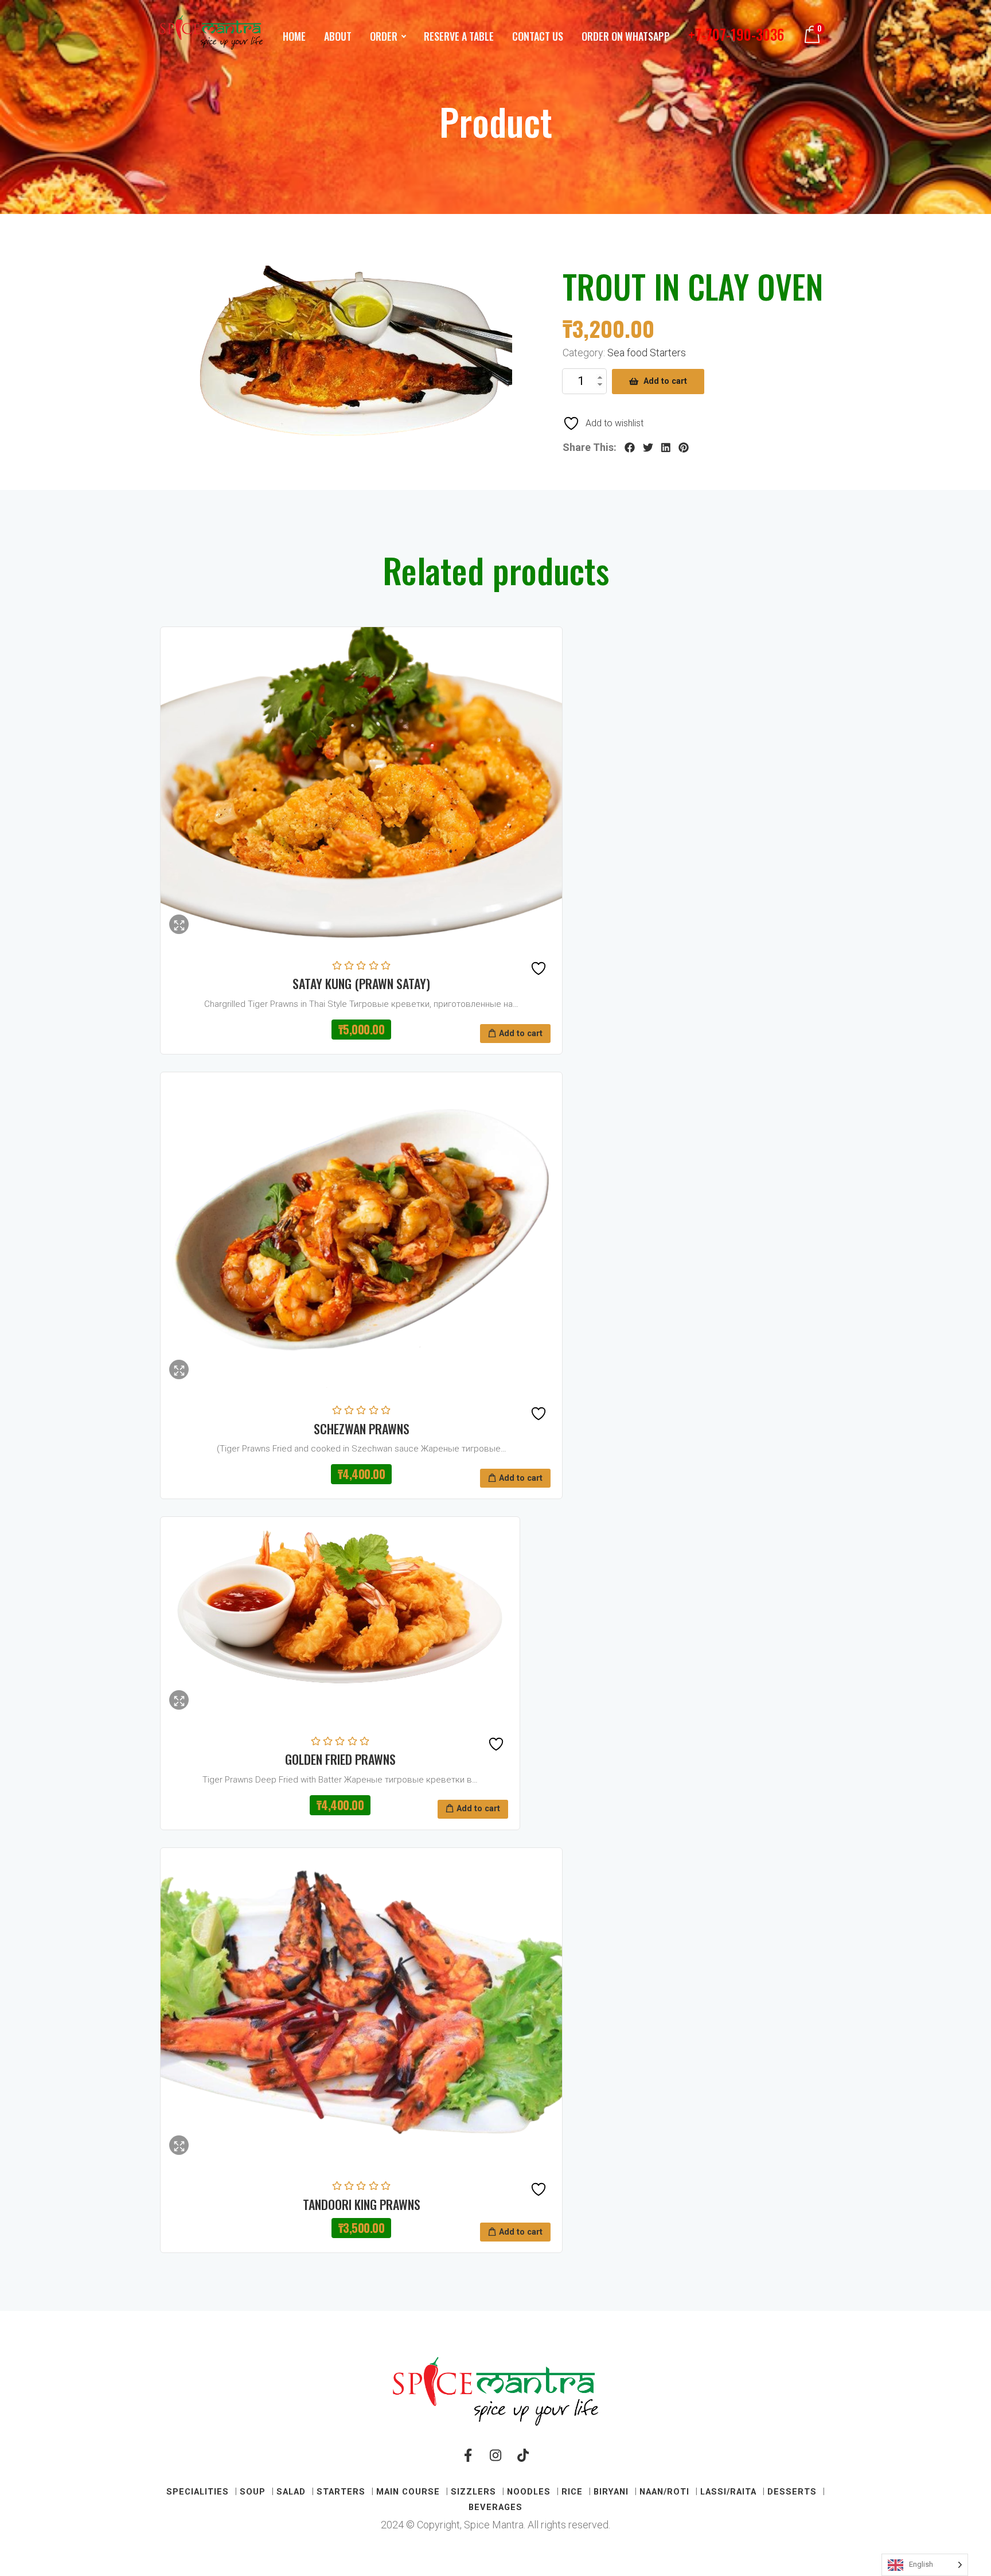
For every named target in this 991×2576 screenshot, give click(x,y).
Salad (291, 2492)
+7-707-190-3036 (736, 34)
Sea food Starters (647, 353)
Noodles (529, 2492)
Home (294, 36)
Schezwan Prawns (362, 1429)
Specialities (198, 2492)
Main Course (408, 2492)
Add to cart (665, 381)
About (338, 36)
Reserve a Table (459, 36)
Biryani (611, 2492)
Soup (253, 2492)
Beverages (495, 2507)
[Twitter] (648, 448)
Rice (572, 2492)
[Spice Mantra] (211, 33)
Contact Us (538, 36)
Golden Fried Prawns (340, 1759)
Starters (341, 2492)
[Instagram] (495, 2460)
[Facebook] (630, 448)
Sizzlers (473, 2492)
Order (384, 36)
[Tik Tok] (523, 2460)
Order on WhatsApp (626, 36)
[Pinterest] (684, 448)
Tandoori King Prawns (362, 2204)
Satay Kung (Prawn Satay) (361, 983)
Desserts (792, 2492)
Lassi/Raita (728, 2492)
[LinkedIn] (666, 448)
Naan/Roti (664, 2492)
